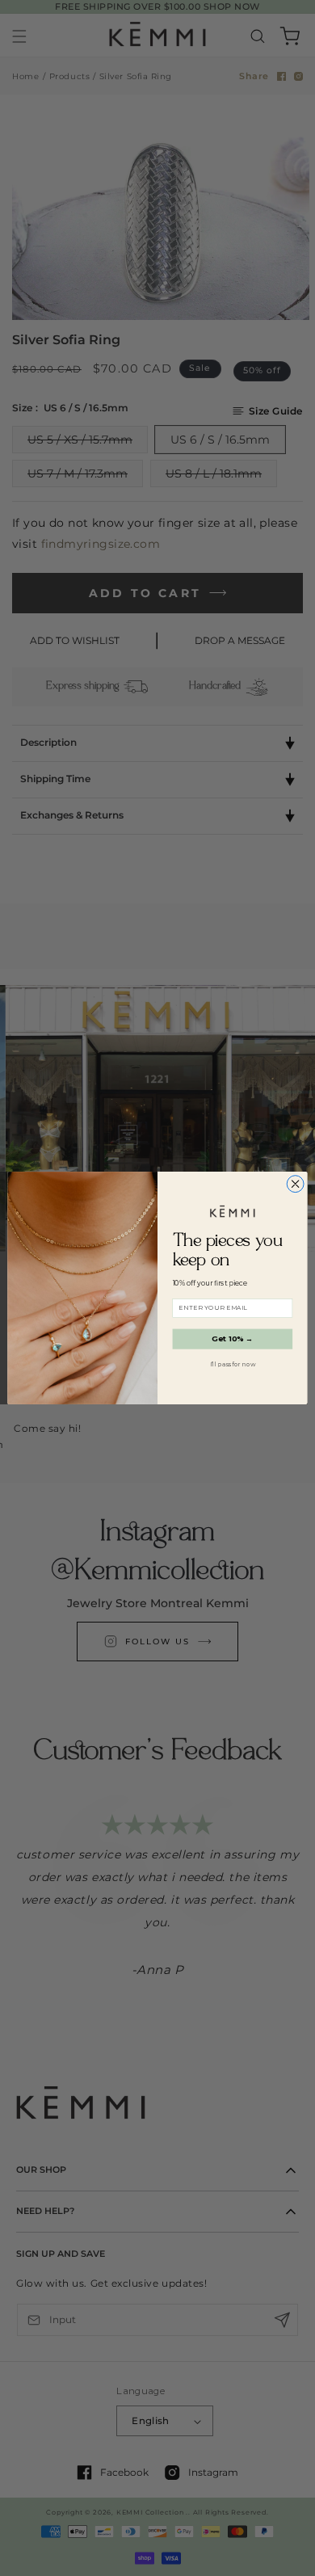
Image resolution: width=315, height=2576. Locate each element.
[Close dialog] (295, 1184)
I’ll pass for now (233, 1364)
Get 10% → (233, 1339)
